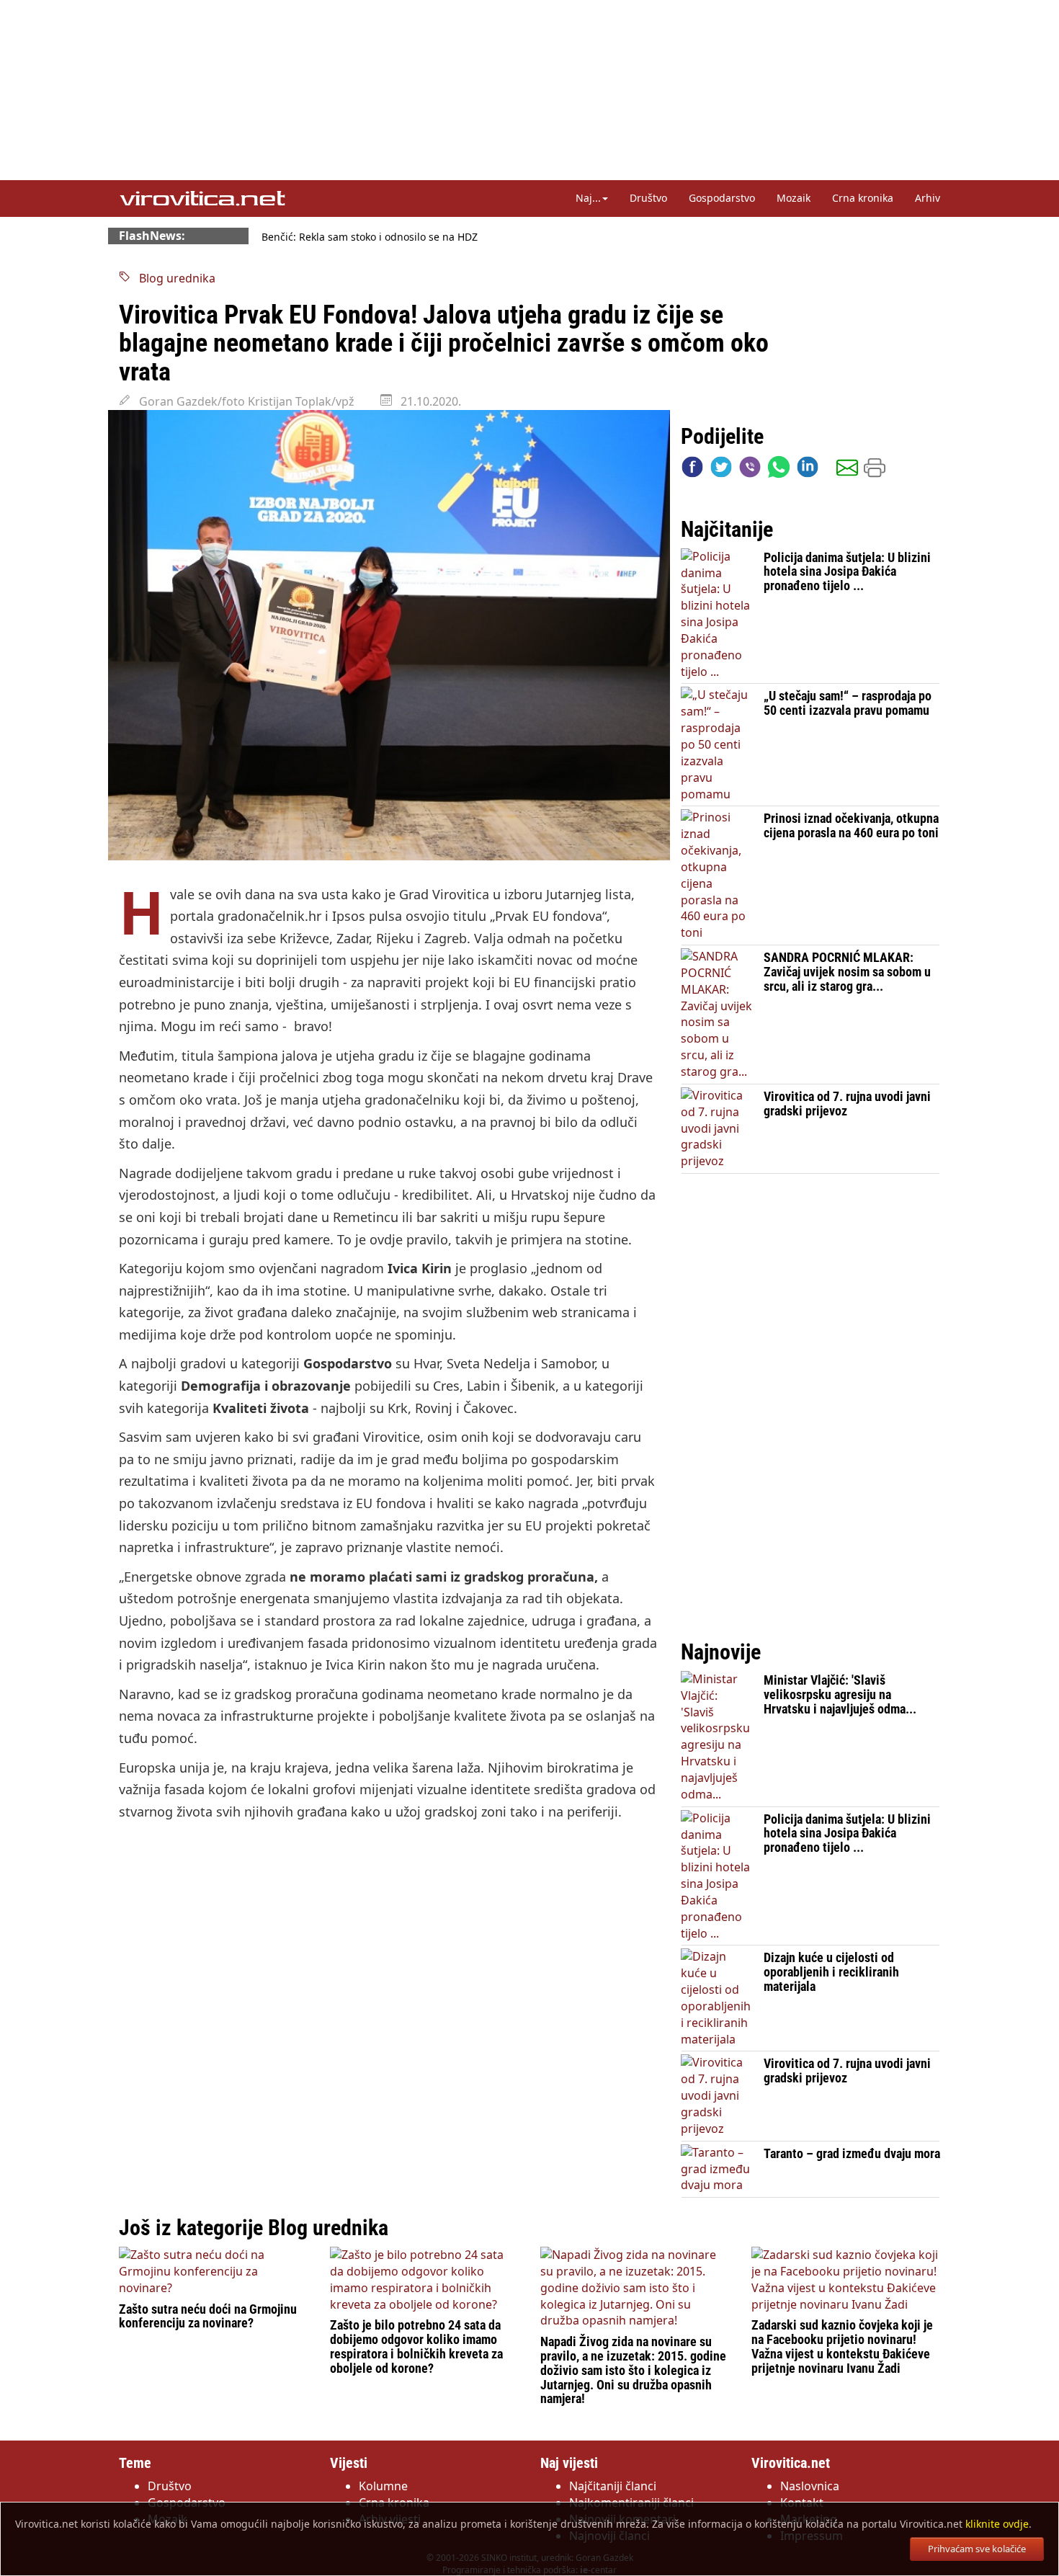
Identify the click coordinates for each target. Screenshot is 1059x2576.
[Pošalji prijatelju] (847, 470)
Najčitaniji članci (613, 2486)
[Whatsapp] (779, 470)
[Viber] (750, 470)
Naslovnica (810, 2486)
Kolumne (383, 2486)
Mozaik (794, 198)
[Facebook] (692, 470)
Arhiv (928, 198)
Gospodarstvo (722, 198)
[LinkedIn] (808, 470)
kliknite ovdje (997, 2524)
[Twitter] (721, 470)
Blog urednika (173, 278)
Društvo (648, 198)
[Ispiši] (875, 470)
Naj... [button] (588, 198)
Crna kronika (863, 198)
